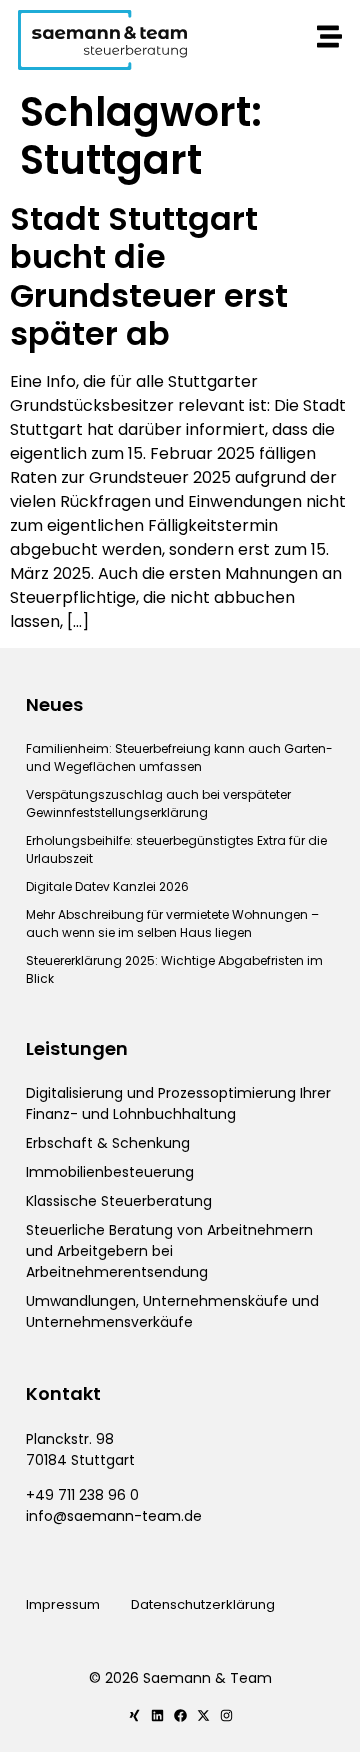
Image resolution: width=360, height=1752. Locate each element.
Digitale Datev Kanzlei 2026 (107, 886)
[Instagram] (226, 1715)
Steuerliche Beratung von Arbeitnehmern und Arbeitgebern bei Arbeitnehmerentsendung (169, 1251)
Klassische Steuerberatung (119, 1201)
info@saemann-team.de (114, 1516)
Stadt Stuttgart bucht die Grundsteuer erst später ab (149, 276)
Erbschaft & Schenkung (108, 1143)
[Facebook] (180, 1715)
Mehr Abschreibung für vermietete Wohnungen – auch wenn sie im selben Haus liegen (172, 923)
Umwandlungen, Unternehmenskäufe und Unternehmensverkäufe (172, 1311)
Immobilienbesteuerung (110, 1172)
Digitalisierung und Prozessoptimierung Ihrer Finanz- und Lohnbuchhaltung (178, 1103)
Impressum (63, 1604)
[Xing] (134, 1715)
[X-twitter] (203, 1715)
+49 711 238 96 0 (82, 1495)
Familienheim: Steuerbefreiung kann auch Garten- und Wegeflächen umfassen (179, 757)
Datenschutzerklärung (204, 1604)
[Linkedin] (157, 1715)
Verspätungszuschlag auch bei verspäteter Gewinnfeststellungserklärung (158, 803)
